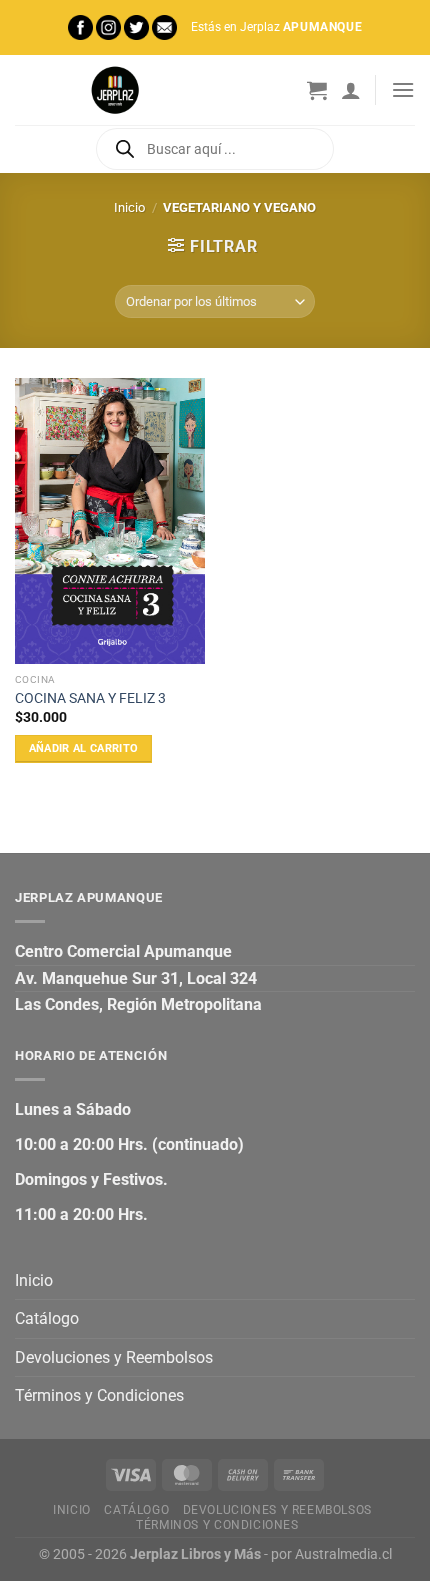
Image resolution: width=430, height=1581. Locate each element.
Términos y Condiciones (99, 1395)
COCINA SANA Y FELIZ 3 (90, 698)
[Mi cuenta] (351, 90)
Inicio (129, 207)
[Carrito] (317, 90)
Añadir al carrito (84, 748)
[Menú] (403, 89)
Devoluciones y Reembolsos (114, 1357)
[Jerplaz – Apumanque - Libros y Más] (115, 90)
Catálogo (47, 1318)
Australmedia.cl (343, 1554)
